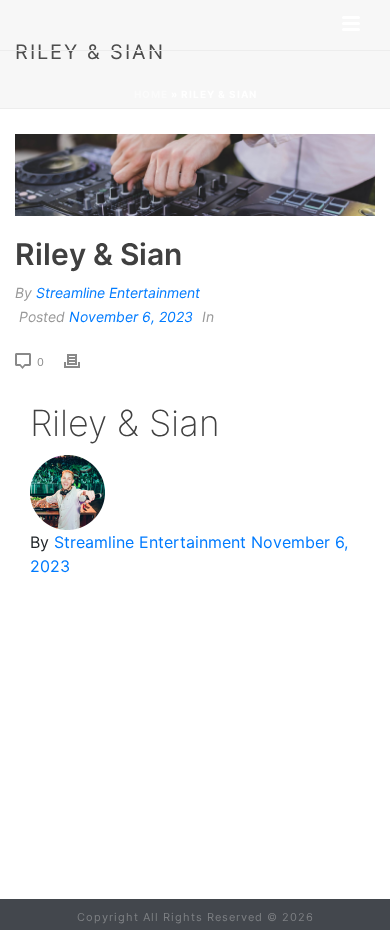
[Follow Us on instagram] (227, 781)
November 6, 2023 (131, 316)
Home (151, 94)
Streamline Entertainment (118, 292)
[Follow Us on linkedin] (188, 781)
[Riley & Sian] (195, 175)
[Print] (82, 360)
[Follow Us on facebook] (149, 781)
